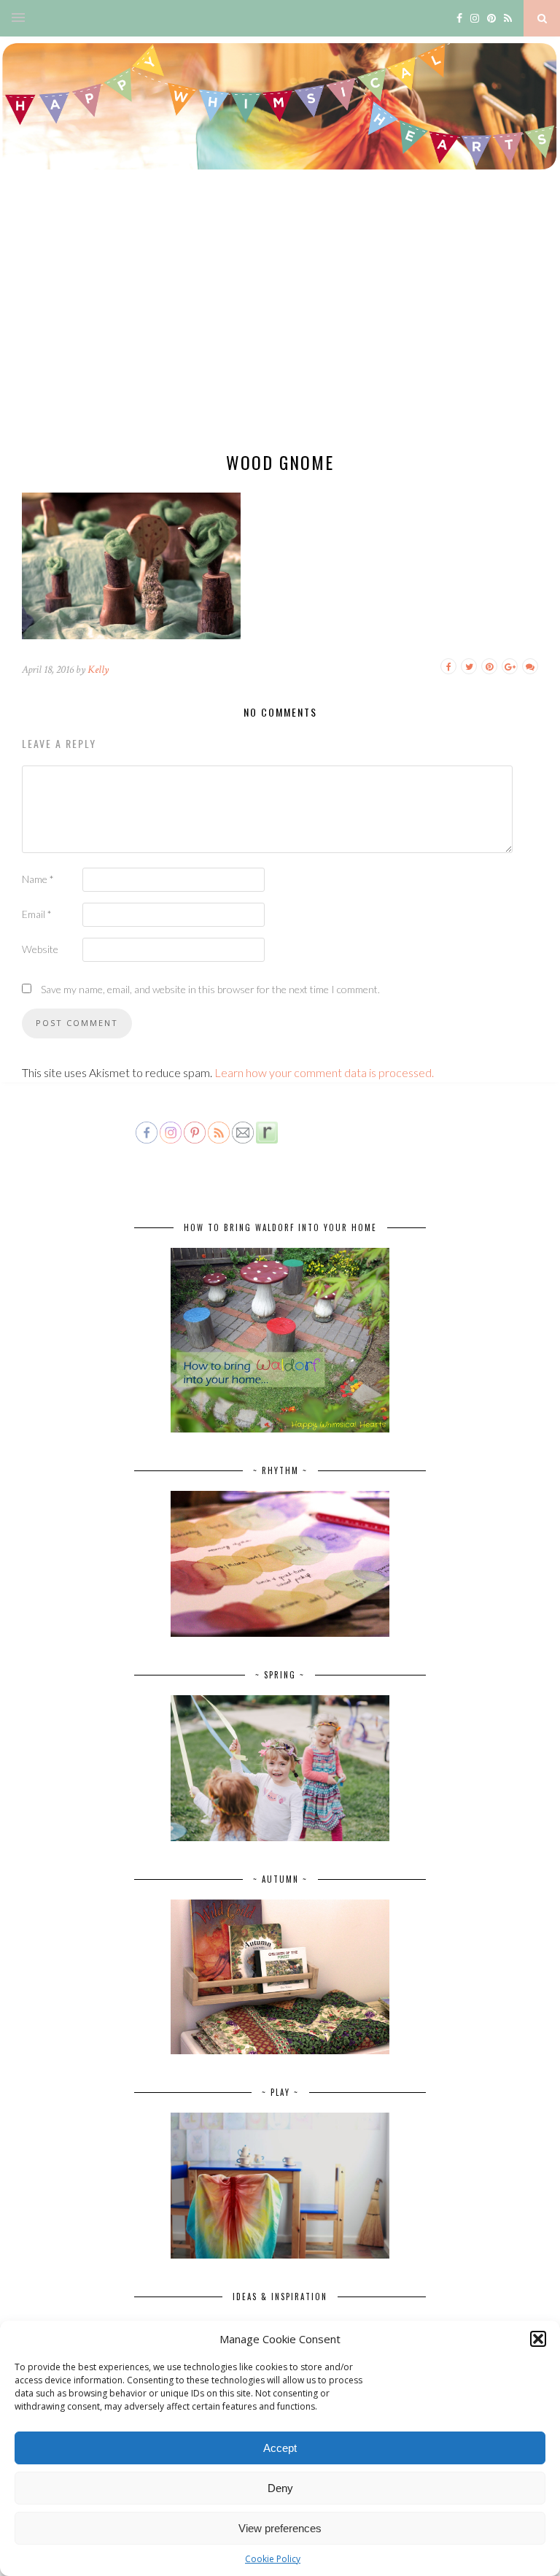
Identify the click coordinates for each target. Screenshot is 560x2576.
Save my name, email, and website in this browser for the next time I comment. (210, 989)
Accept (280, 2448)
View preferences (280, 2528)
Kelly (98, 670)
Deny (280, 2488)
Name (38, 879)
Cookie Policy (273, 2559)
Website (40, 949)
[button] (538, 2339)
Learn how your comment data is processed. (324, 1072)
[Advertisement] (280, 325)
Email (37, 914)
